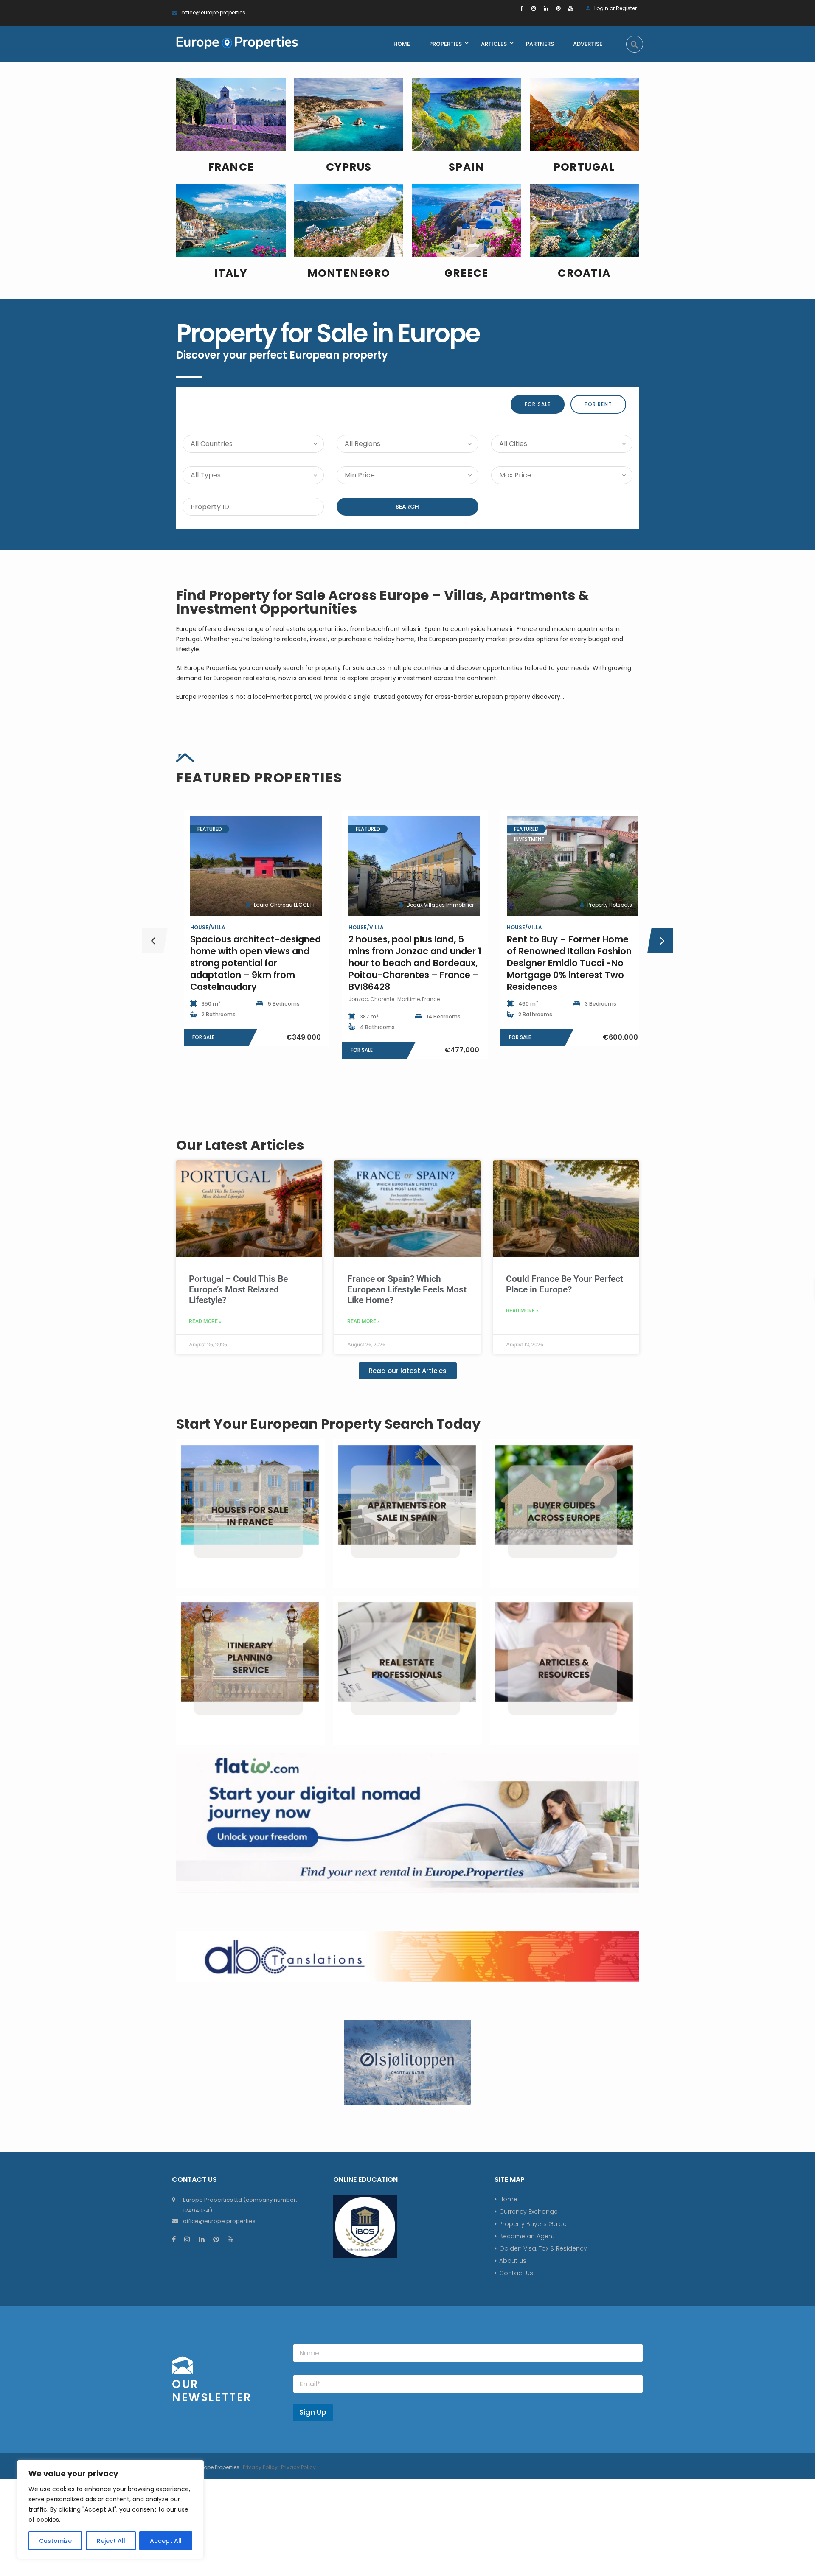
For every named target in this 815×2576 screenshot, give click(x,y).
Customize (55, 2541)
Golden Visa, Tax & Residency (543, 2248)
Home (508, 2199)
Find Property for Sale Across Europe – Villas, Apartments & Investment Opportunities (383, 602)
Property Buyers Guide (533, 2224)
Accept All (166, 2541)
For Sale (538, 404)
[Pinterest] (558, 8)
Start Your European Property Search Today (328, 1424)
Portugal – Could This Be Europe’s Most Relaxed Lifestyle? (238, 1289)
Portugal (584, 167)
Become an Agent (527, 2236)
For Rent (598, 404)
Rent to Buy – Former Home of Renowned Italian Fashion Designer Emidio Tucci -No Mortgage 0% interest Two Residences (404, 963)
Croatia (584, 273)
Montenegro (349, 273)
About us (513, 2261)
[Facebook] (522, 8)
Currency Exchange (528, 2212)
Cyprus (349, 167)
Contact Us (516, 2273)
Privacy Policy (260, 2467)
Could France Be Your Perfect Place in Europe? (565, 1284)
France (231, 167)
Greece (467, 273)
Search (407, 507)
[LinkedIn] (546, 8)
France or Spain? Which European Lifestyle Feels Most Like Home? (407, 1289)
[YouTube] (570, 8)
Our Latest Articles (240, 1145)
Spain (466, 167)
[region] (110, 2509)
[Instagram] (534, 8)
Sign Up (313, 2412)
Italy (231, 273)
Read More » (205, 1321)
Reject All (111, 2541)
